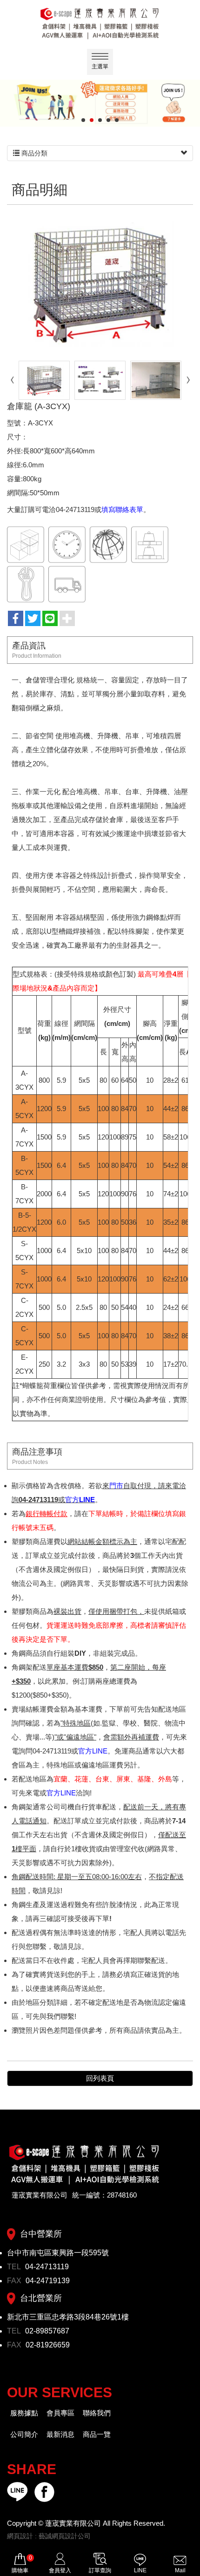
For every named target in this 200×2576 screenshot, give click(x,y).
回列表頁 (100, 2078)
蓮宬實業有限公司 (100, 23)
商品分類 (33, 153)
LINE (140, 2570)
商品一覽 (97, 2434)
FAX (15, 2281)
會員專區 (60, 2413)
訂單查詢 (100, 2570)
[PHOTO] (100, 284)
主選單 (100, 67)
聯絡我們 (97, 2413)
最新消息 (60, 2434)
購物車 (22, 2564)
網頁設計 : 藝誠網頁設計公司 (49, 2536)
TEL (15, 2267)
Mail (180, 2570)
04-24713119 (47, 2267)
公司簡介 (24, 2434)
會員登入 (60, 2570)
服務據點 (24, 2413)
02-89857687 (47, 2331)
